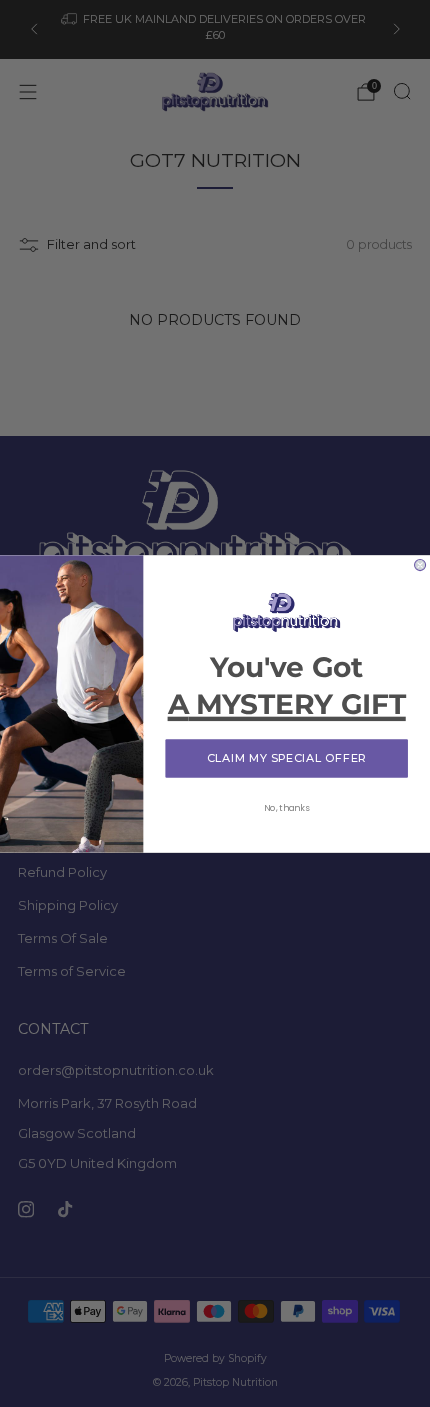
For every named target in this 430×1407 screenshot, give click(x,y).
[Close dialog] (420, 564)
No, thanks (286, 807)
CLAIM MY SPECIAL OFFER (287, 757)
